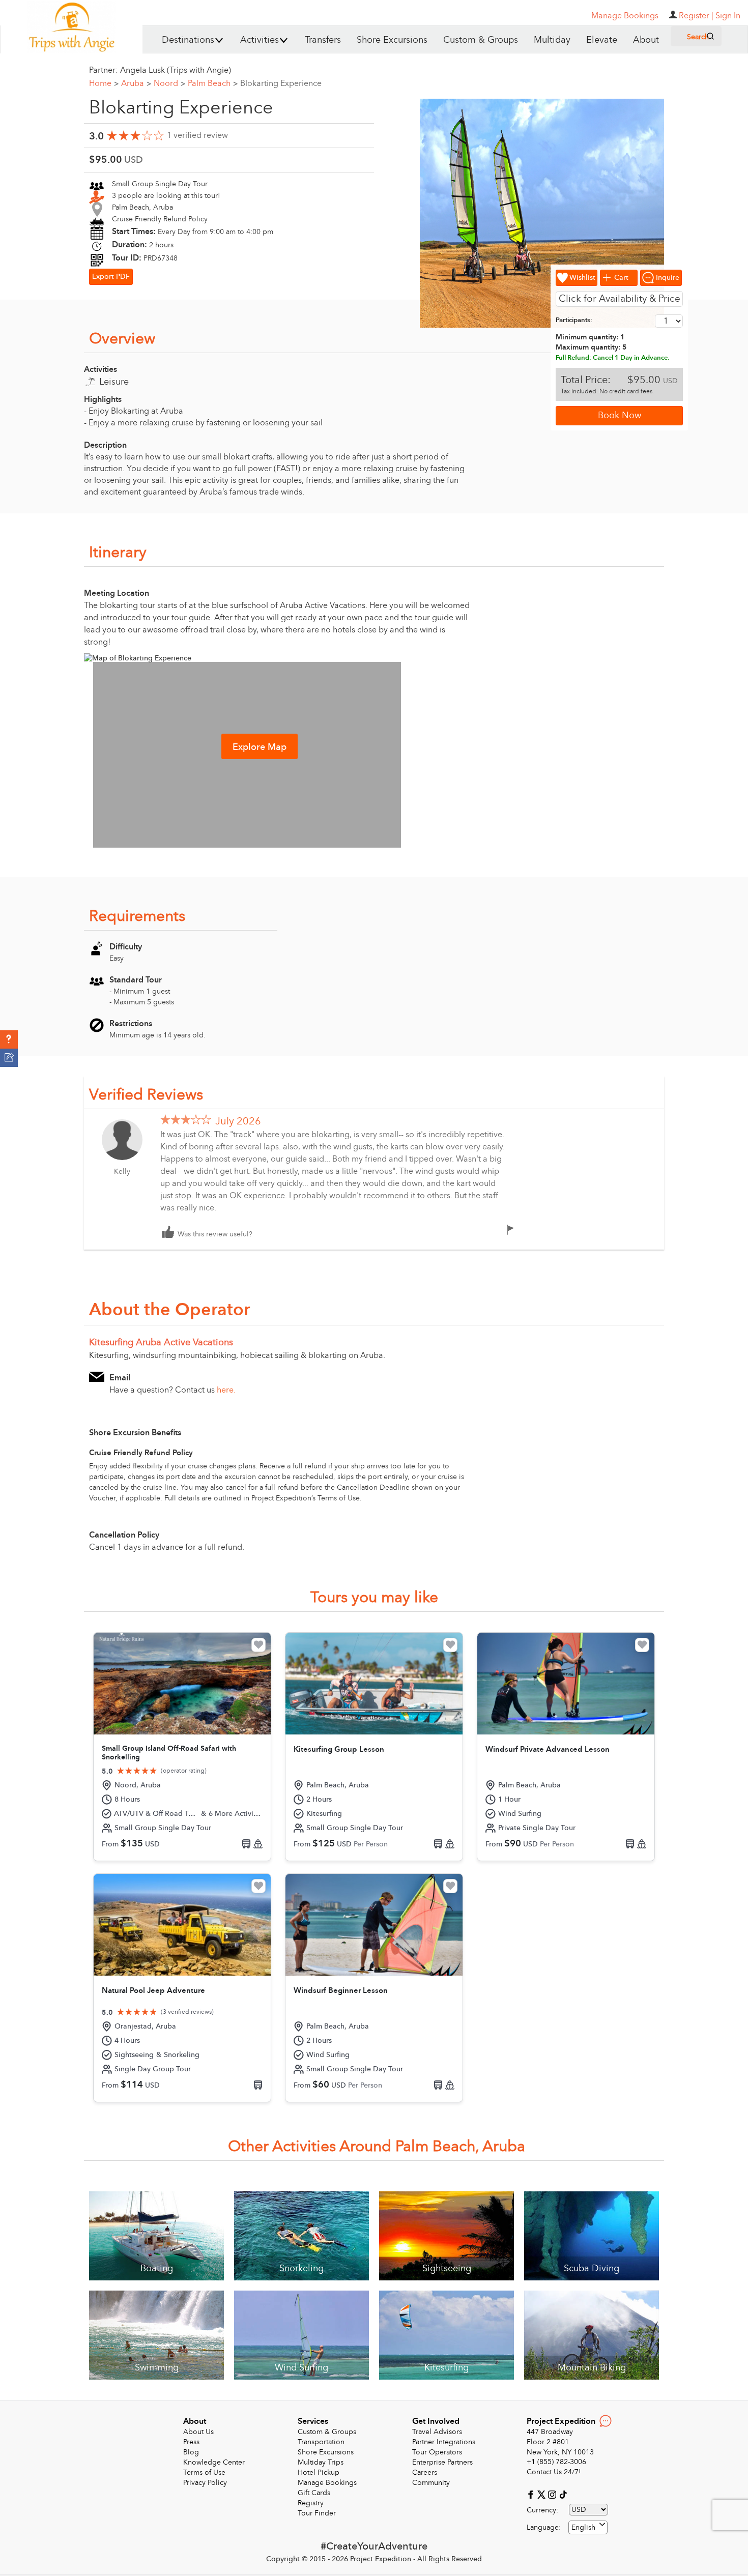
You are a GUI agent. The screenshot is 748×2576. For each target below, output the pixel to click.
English (583, 2527)
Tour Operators (437, 2452)
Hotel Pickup (319, 2472)
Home (104, 83)
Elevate (602, 40)
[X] (543, 2494)
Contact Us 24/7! (554, 2472)
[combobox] (588, 2527)
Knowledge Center (214, 2462)
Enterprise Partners (442, 2462)
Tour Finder (317, 2513)
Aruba (136, 83)
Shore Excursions (392, 40)
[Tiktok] (563, 2494)
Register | (696, 16)
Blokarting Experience (281, 83)
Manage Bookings (327, 2483)
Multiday (552, 40)
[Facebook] (532, 2494)
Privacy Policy (205, 2483)
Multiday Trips (321, 2462)
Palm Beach (213, 83)
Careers (425, 2472)
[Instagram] (553, 2494)
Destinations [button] (188, 40)
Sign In (728, 16)
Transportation (321, 2442)
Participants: (574, 320)
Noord (169, 83)
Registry (311, 2503)
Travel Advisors (437, 2432)
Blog (191, 2452)
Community (431, 2483)
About (646, 40)
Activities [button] (260, 40)
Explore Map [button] (260, 747)
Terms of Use (204, 2472)
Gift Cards (314, 2493)
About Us (198, 2432)
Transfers (323, 40)
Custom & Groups (481, 40)
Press (191, 2442)
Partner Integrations (444, 2442)
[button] (9, 1039)
